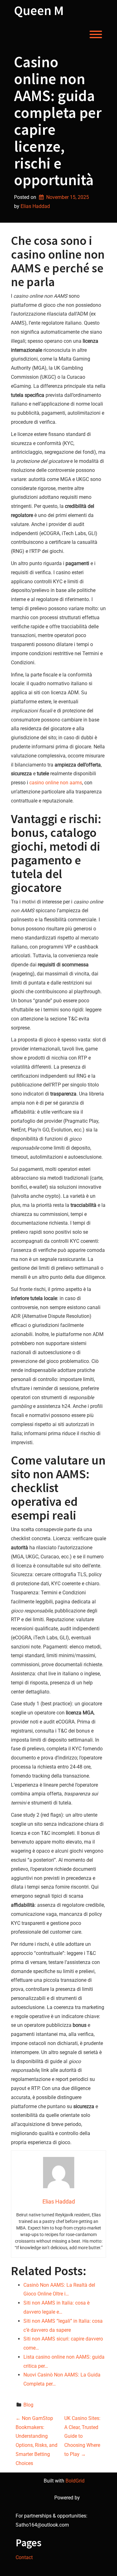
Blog (28, 2405)
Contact (24, 2557)
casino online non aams (56, 783)
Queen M (39, 10)
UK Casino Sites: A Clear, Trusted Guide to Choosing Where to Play (82, 2436)
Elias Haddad (35, 206)
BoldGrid (75, 2481)
